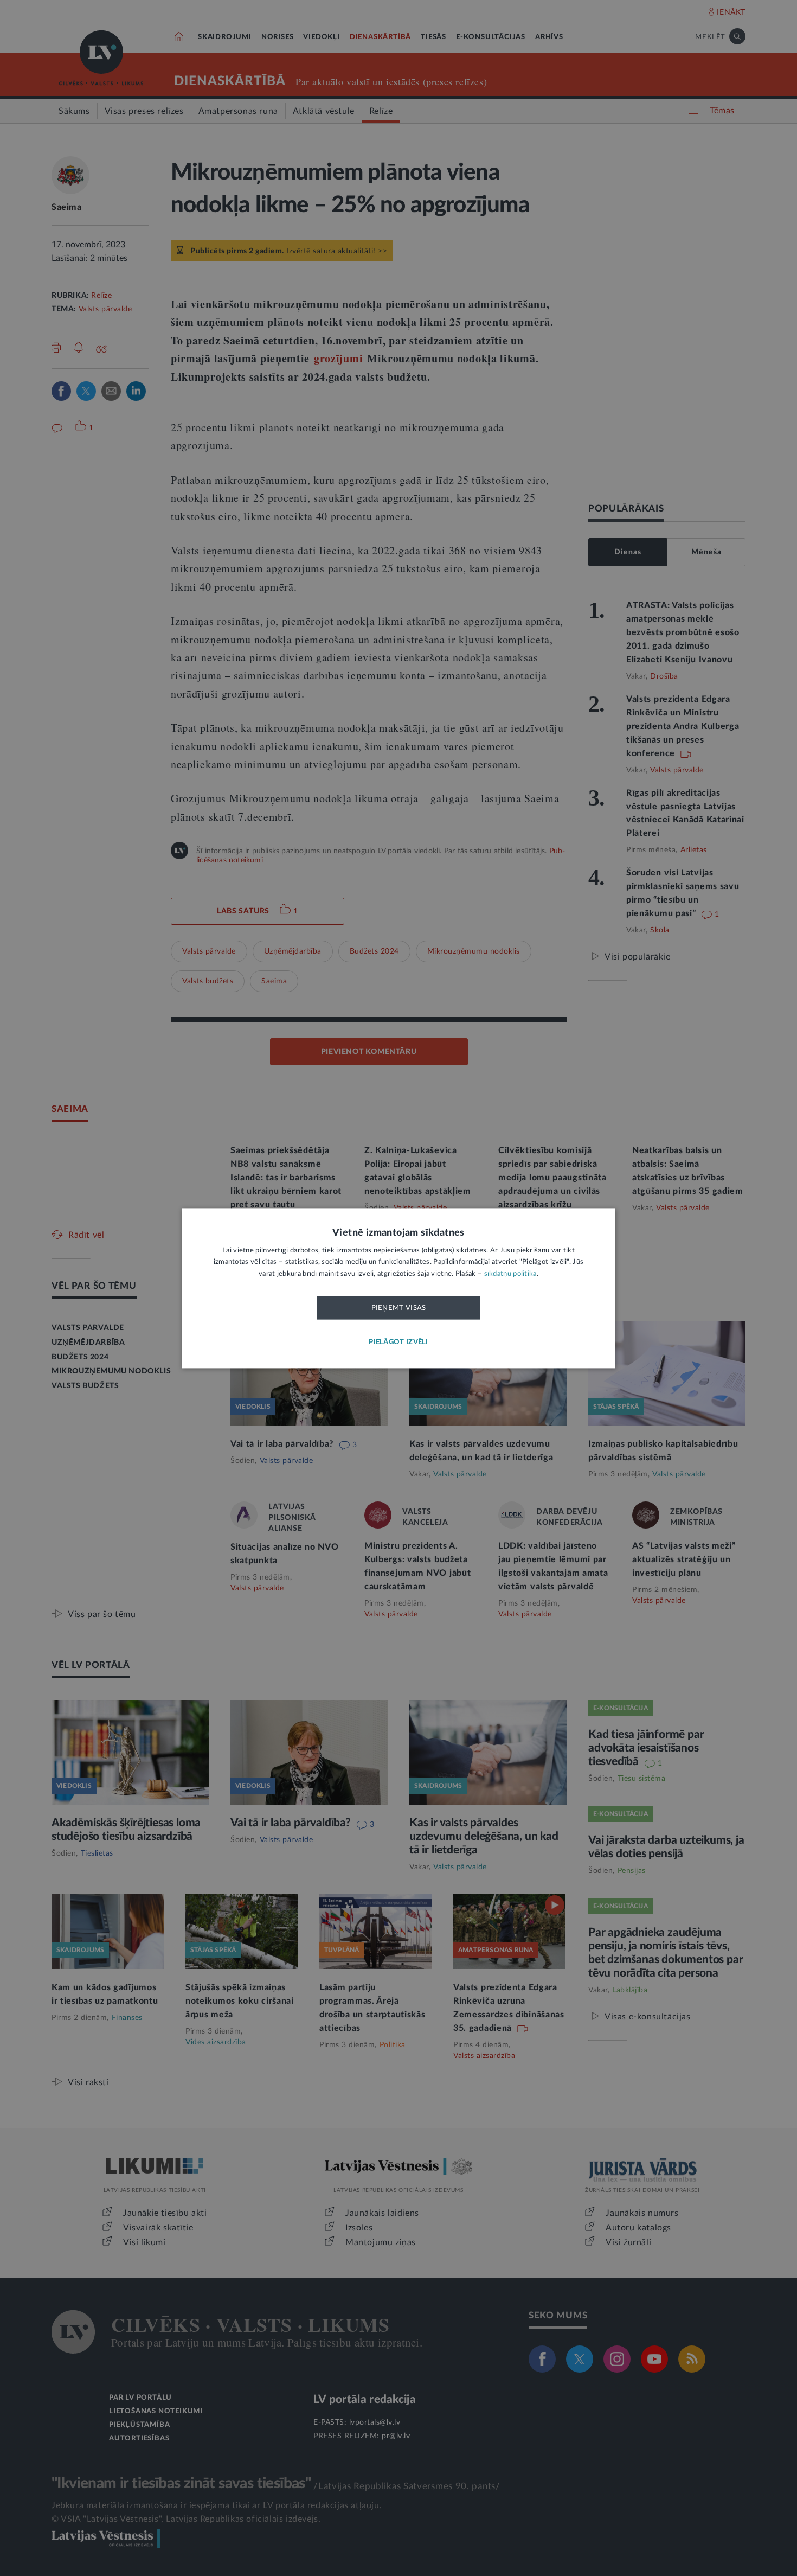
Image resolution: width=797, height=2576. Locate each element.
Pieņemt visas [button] (399, 1308)
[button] (398, 1342)
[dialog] (398, 1288)
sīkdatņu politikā (510, 1274)
